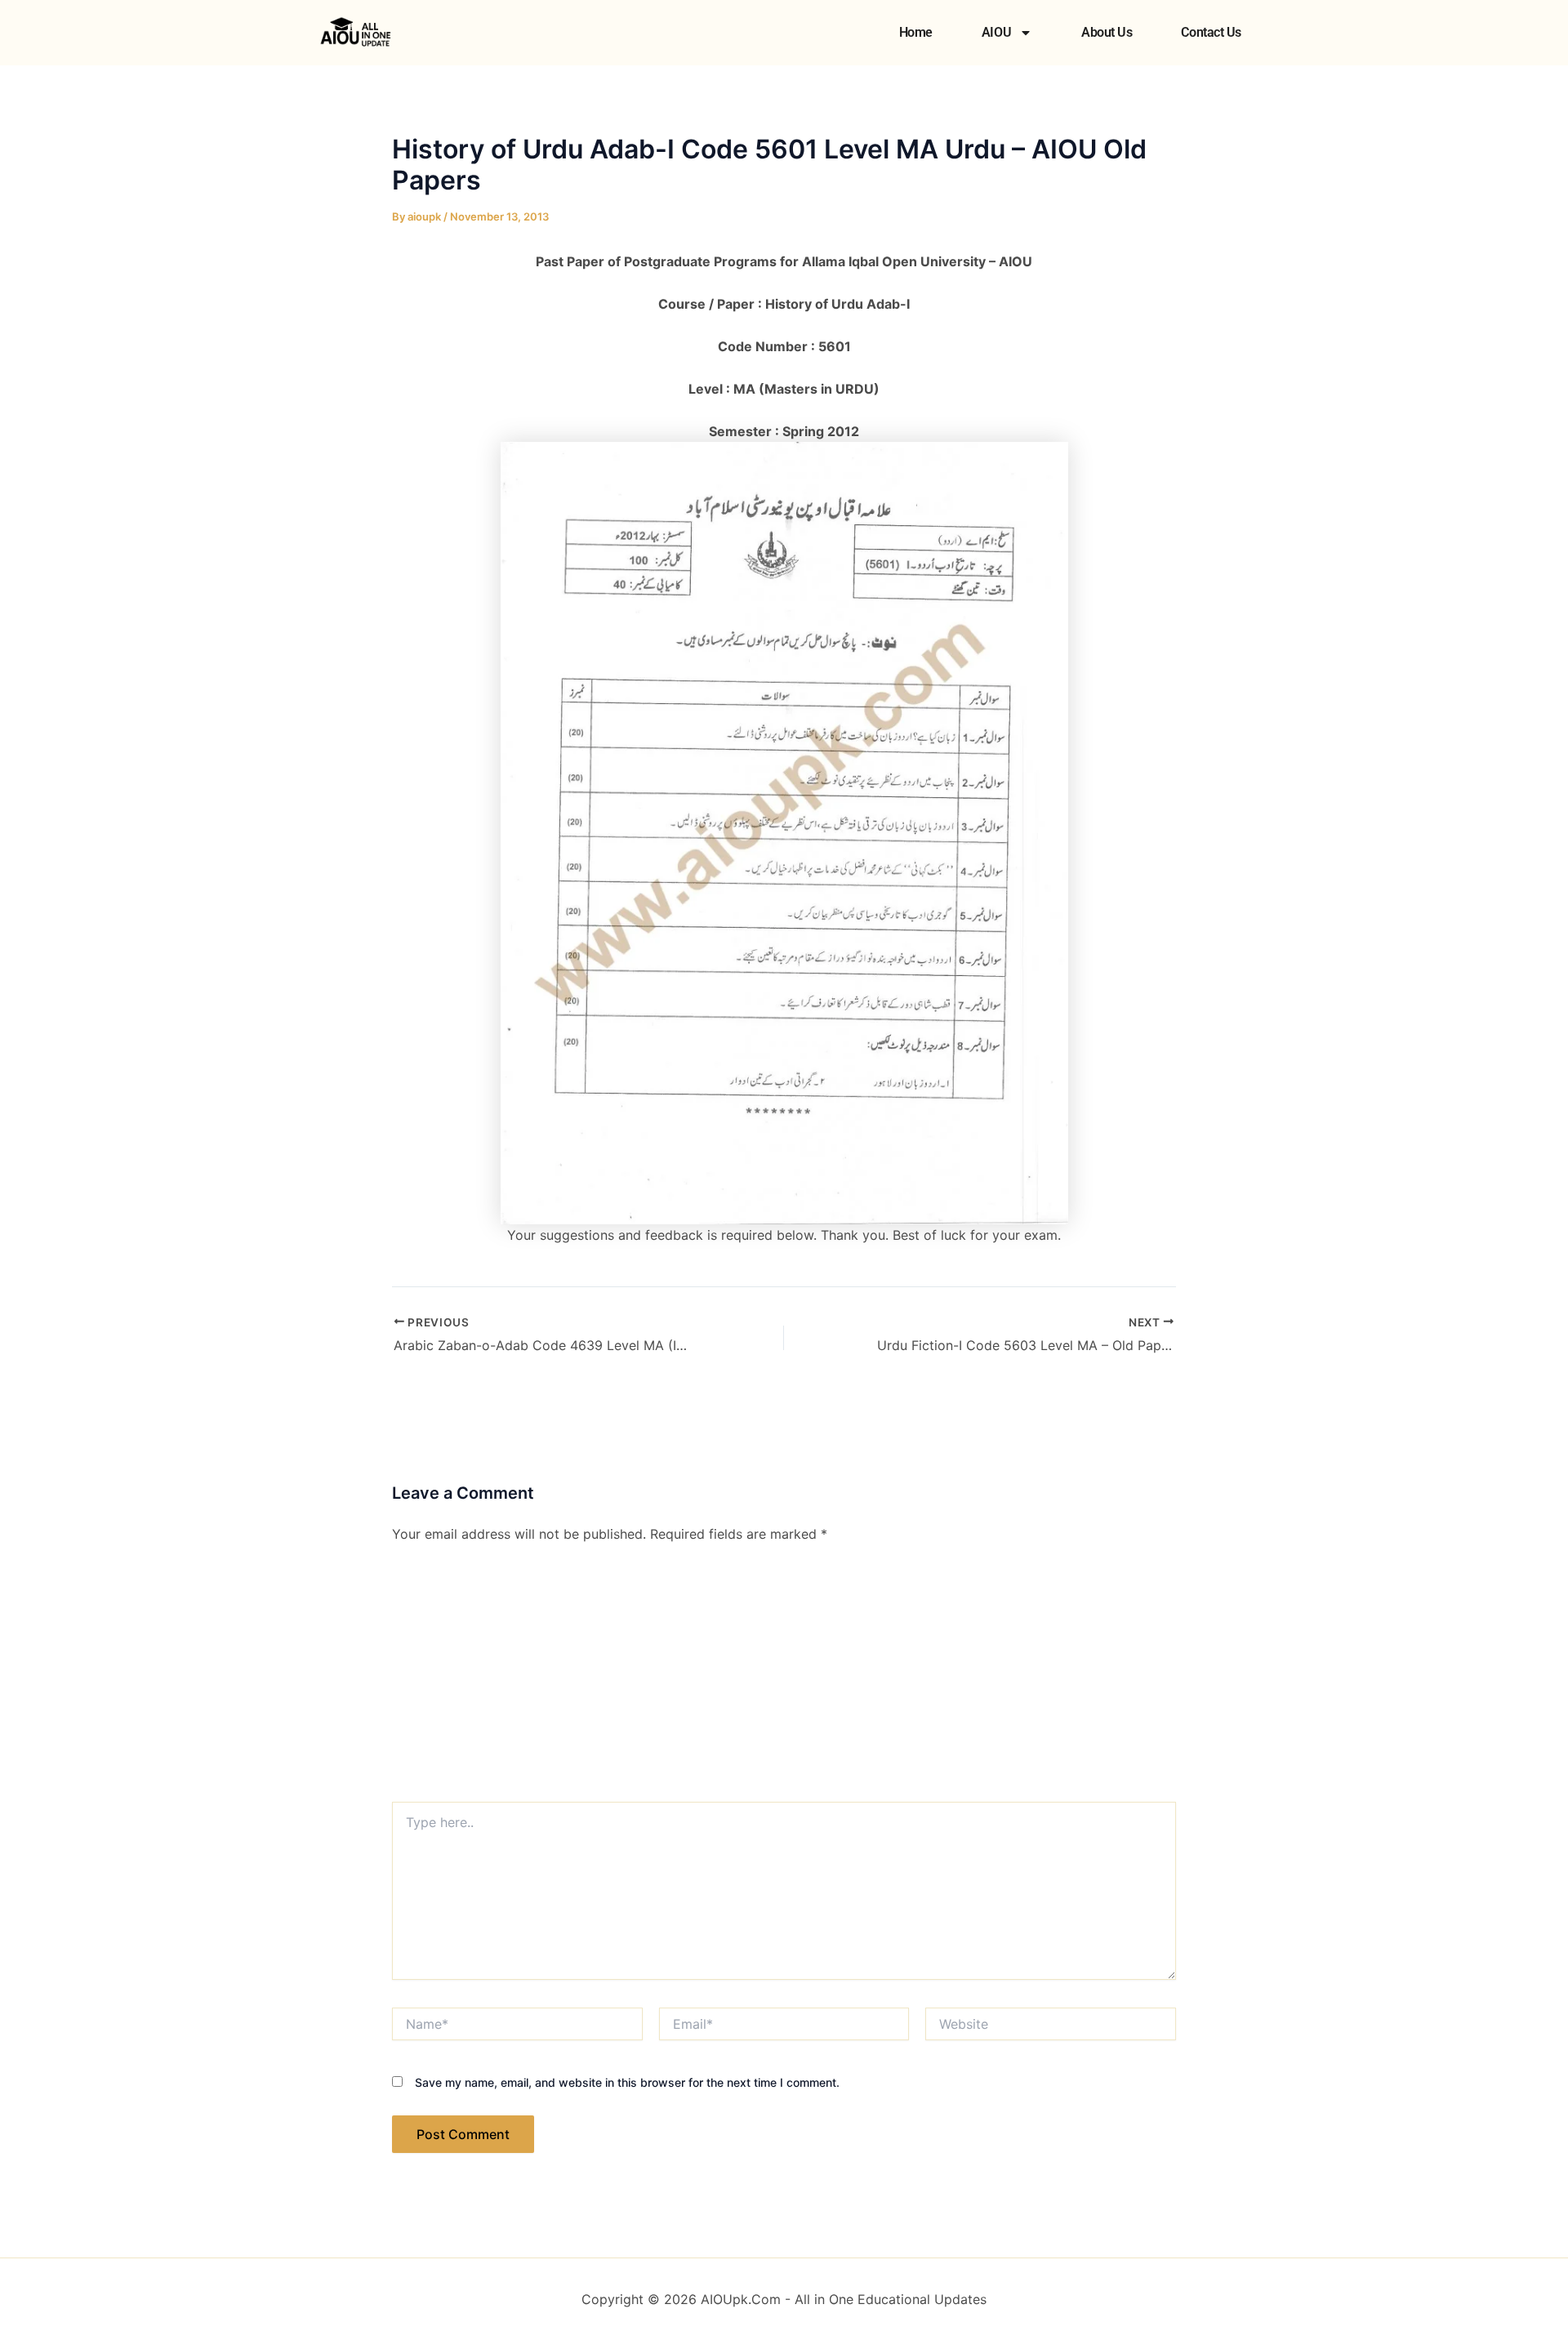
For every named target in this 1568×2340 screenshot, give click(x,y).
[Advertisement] (784, 1679)
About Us (1107, 32)
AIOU (996, 32)
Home (916, 32)
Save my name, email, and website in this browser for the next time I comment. (627, 2082)
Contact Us (1211, 32)
